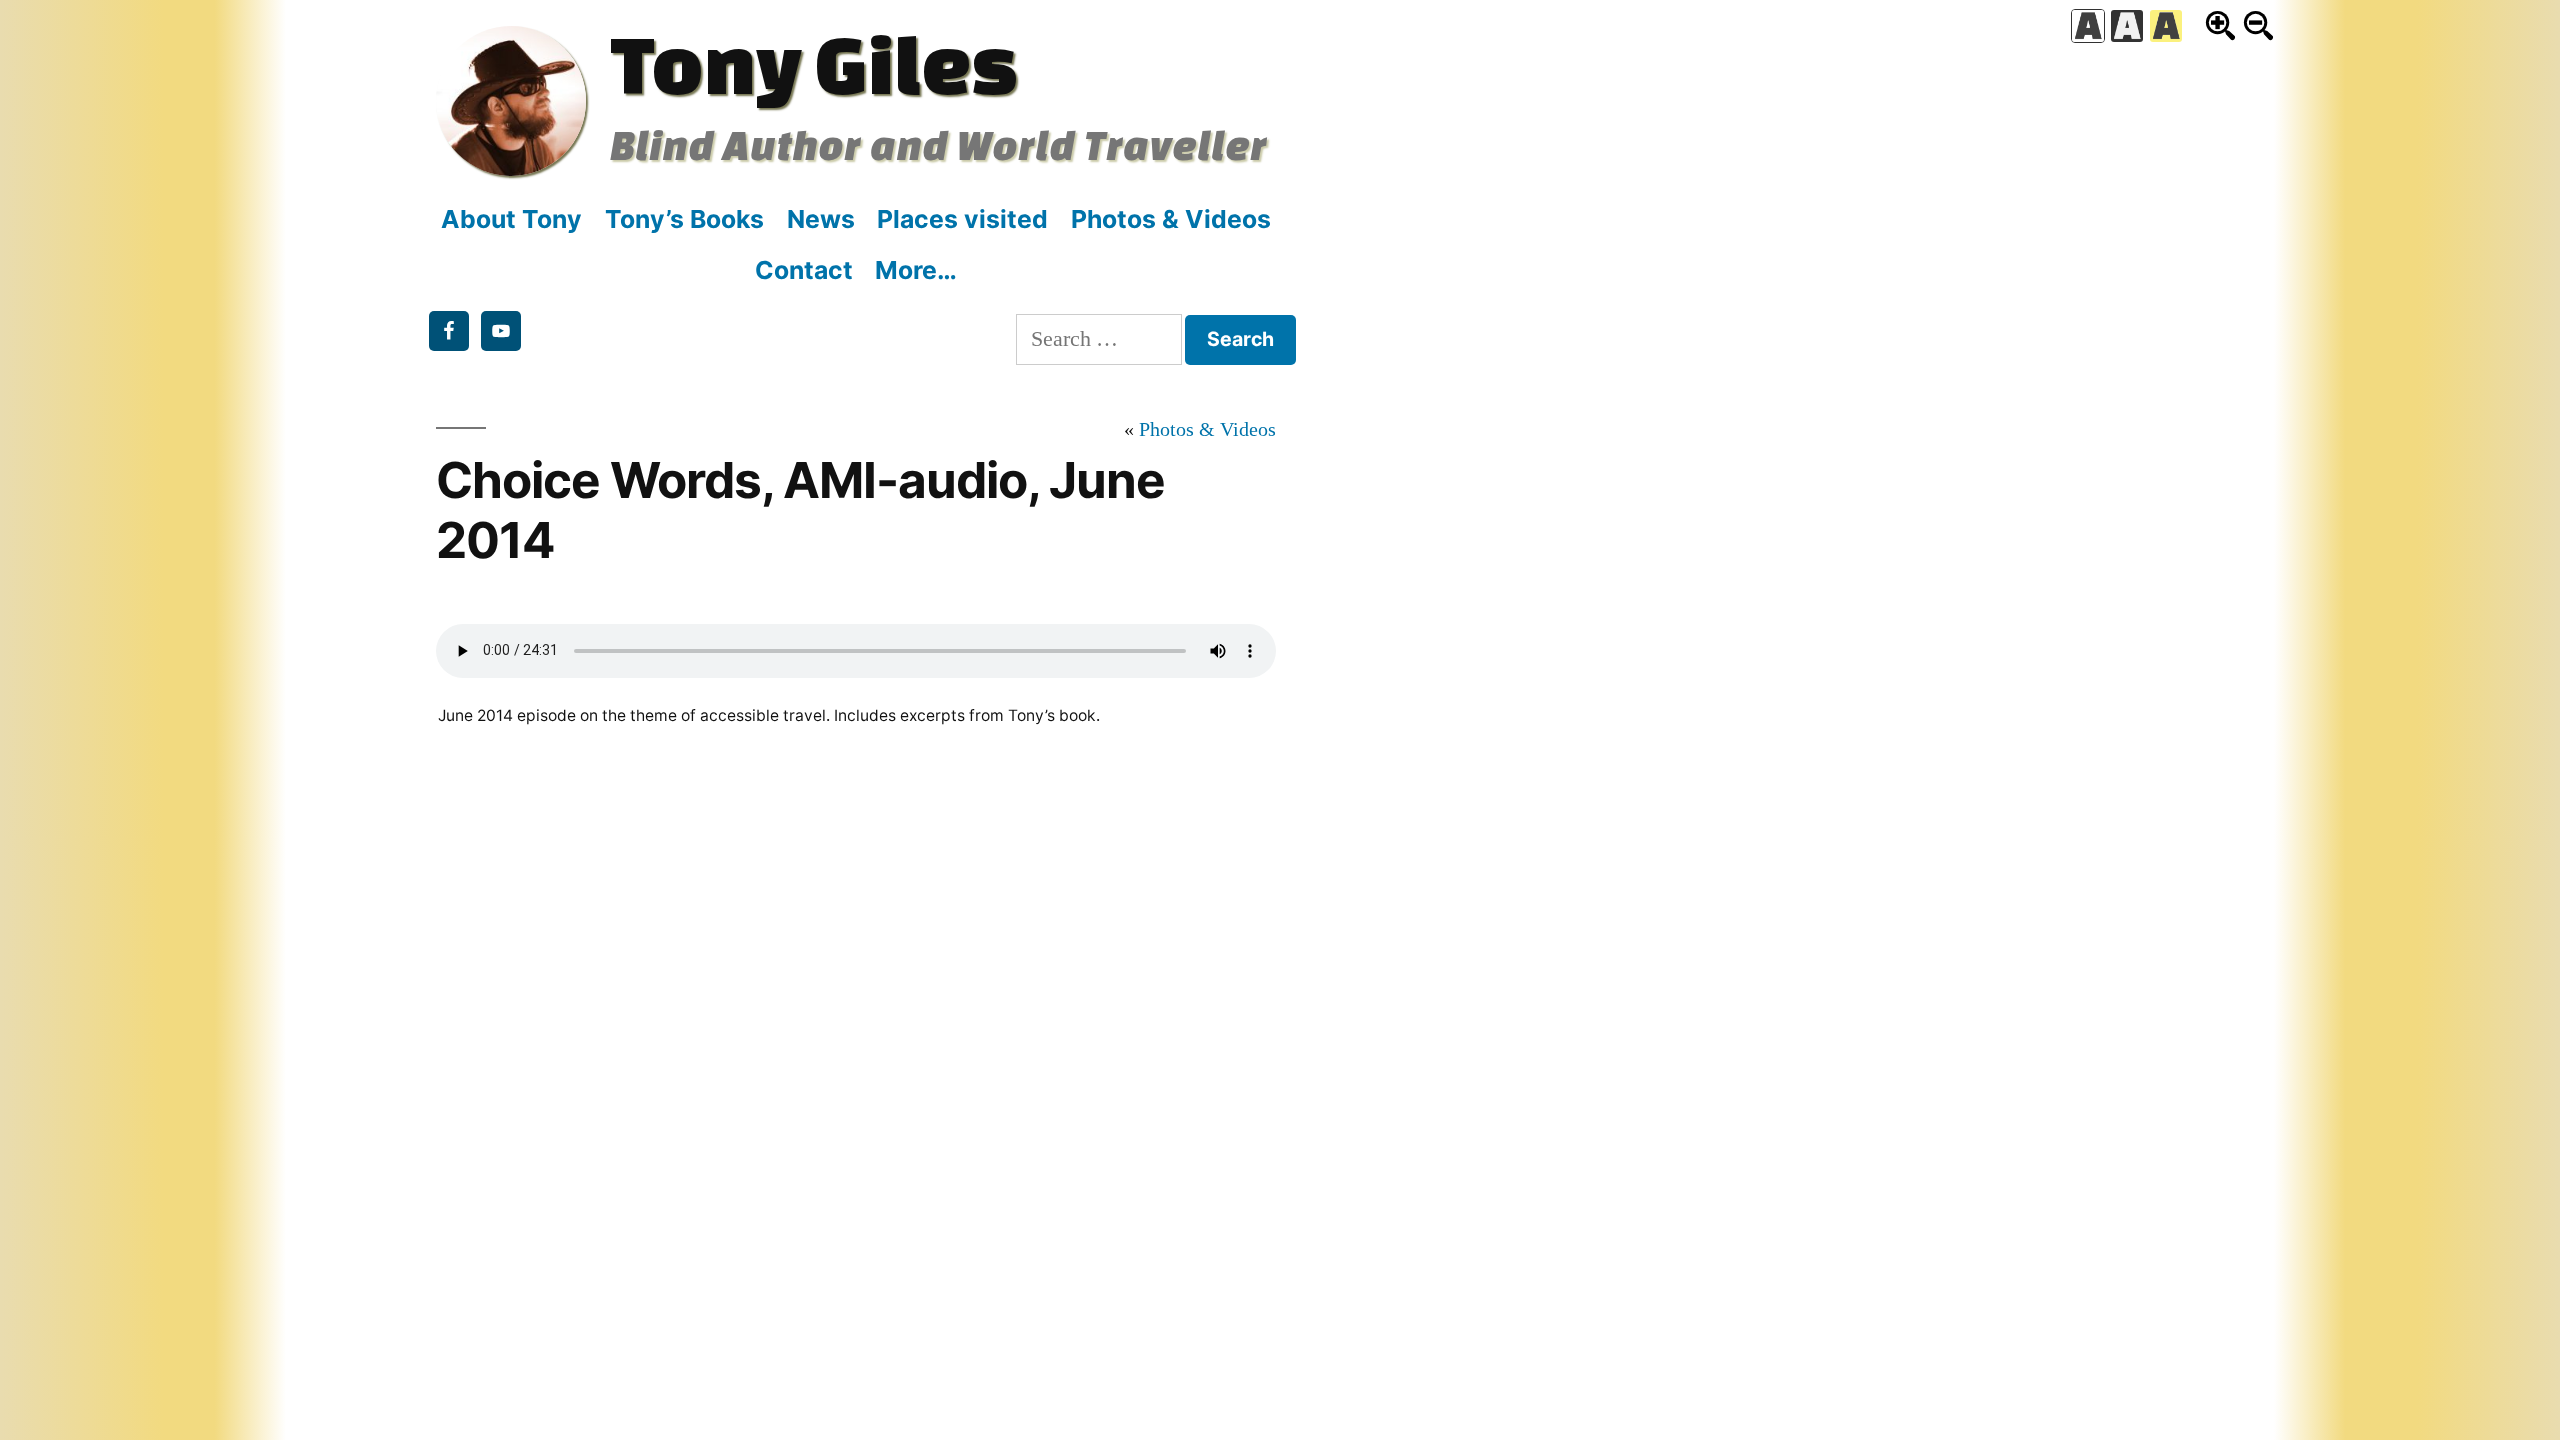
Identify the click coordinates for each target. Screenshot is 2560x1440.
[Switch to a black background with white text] (2127, 26)
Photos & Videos (1171, 219)
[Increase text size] (2220, 25)
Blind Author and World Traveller (938, 144)
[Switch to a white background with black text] (2088, 26)
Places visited (962, 219)
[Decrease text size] (2258, 25)
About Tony (511, 219)
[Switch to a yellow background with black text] (2166, 26)
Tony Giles (814, 63)
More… (916, 270)
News (821, 219)
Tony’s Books (684, 219)
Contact (804, 270)
